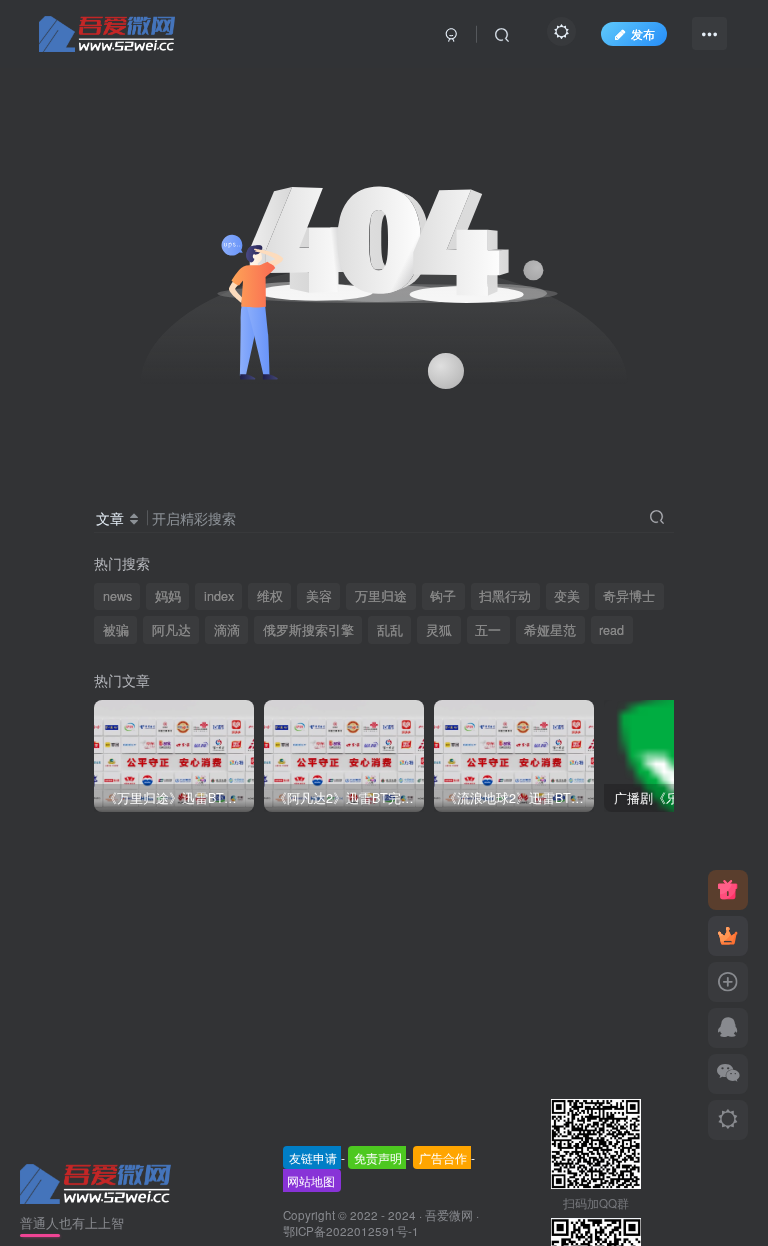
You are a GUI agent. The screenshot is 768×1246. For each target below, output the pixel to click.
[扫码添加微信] (728, 1074)
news (117, 596)
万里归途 (381, 596)
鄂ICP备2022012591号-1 (351, 1231)
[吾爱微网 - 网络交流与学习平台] (97, 1181)
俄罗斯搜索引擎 (308, 630)
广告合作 (443, 1157)
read (611, 630)
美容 (319, 596)
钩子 (443, 596)
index (219, 596)
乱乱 (390, 630)
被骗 (116, 630)
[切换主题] (728, 1120)
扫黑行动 (505, 596)
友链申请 (313, 1157)
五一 (488, 630)
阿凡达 (171, 630)
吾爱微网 (449, 1215)
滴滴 (227, 630)
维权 (270, 596)
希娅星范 (550, 630)
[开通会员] (728, 936)
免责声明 (378, 1157)
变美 (567, 596)
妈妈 (168, 596)
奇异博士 (629, 596)
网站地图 (311, 1180)
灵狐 (439, 630)
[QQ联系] (728, 1028)
